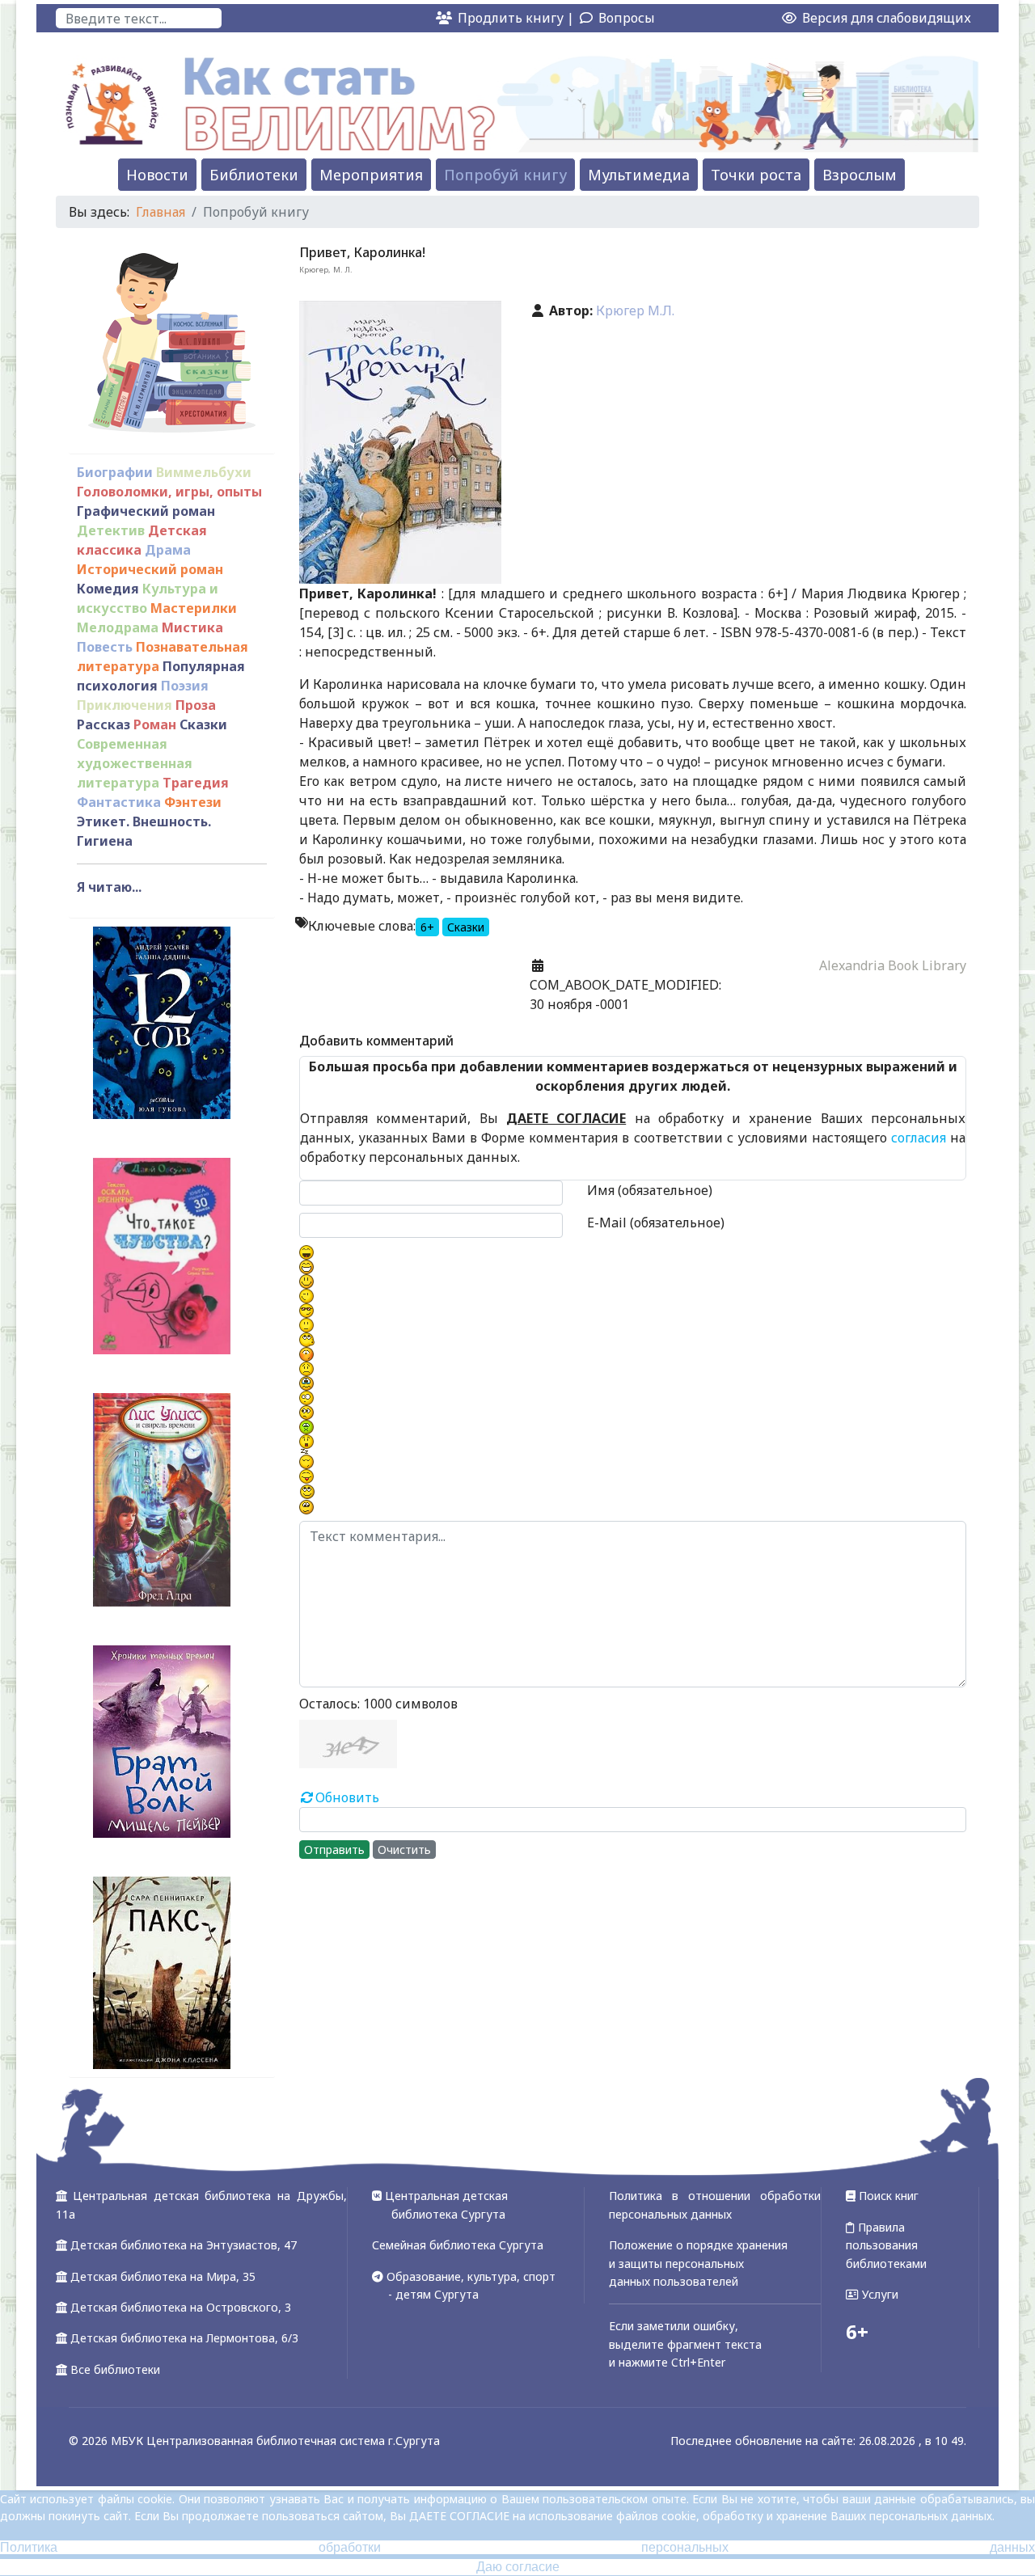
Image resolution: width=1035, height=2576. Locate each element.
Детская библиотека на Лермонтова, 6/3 (184, 2338)
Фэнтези (193, 802)
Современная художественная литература (135, 763)
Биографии (115, 472)
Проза (196, 705)
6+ (427, 927)
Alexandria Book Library (893, 965)
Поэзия (185, 686)
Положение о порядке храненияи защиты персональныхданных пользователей (698, 2263)
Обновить (347, 1797)
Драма (168, 550)
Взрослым (860, 175)
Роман (155, 724)
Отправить (334, 1850)
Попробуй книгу (505, 175)
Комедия (108, 589)
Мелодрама (118, 627)
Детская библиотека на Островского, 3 (181, 2307)
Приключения (125, 705)
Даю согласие (518, 2567)
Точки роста (756, 175)
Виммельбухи (204, 472)
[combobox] (139, 18)
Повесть (105, 647)
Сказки (203, 724)
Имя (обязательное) (650, 1190)
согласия (919, 1138)
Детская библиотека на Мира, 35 (163, 2276)
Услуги (879, 2294)
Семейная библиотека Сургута (458, 2245)
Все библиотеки (115, 2369)
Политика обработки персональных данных (517, 2547)
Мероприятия (371, 175)
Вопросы (627, 18)
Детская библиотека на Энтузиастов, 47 (184, 2245)
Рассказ (103, 724)
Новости (157, 175)
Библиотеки (254, 175)
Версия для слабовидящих (885, 18)
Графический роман (146, 511)
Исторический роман (150, 569)
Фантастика (119, 802)
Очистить (404, 1850)
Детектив (111, 530)
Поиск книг (887, 2196)
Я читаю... (109, 887)
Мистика (192, 627)
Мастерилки (194, 608)
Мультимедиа (639, 175)
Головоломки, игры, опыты (169, 492)
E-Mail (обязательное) (656, 1223)
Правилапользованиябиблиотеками (886, 2245)
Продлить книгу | (517, 18)
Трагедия (196, 783)
